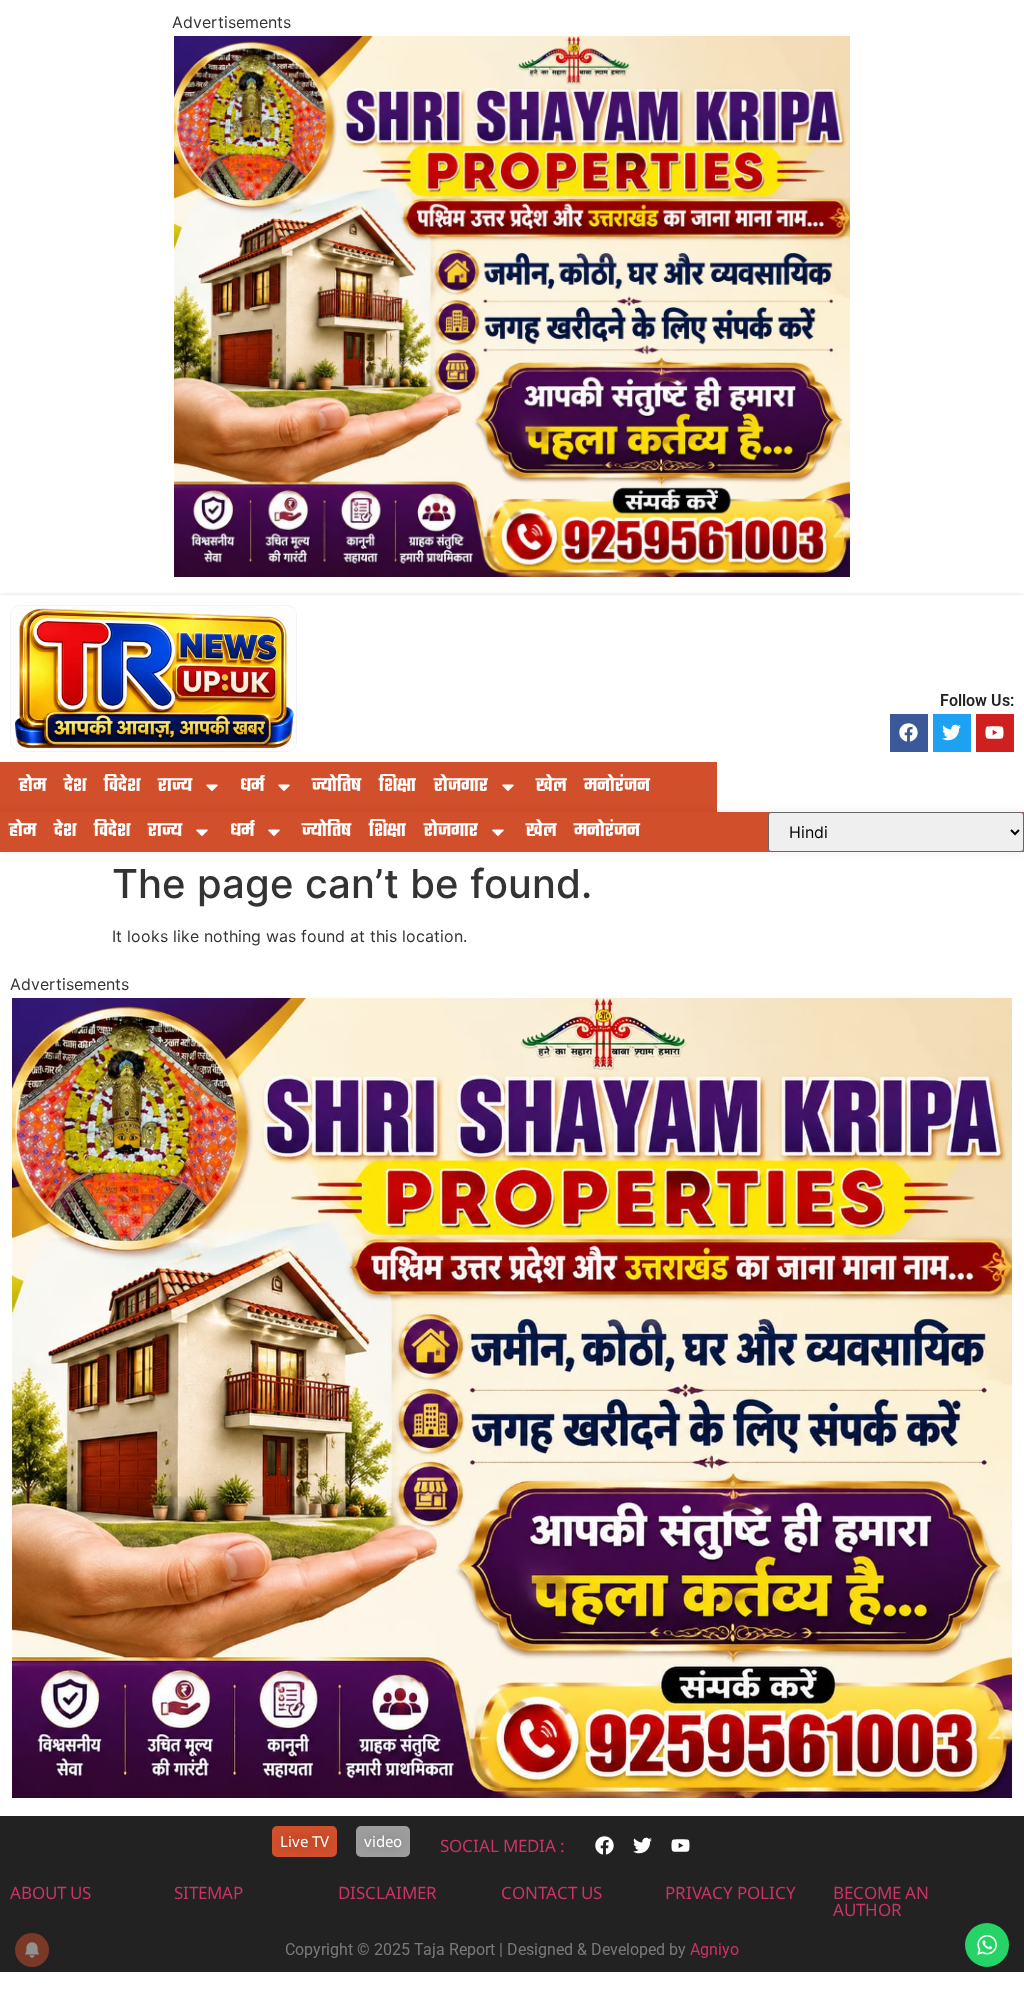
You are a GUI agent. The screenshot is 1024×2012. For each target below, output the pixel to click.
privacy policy (730, 1892)
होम (32, 786)
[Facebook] (909, 733)
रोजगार (461, 786)
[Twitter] (952, 733)
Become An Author (881, 1901)
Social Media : (502, 1845)
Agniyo (714, 1949)
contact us (551, 1892)
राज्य (175, 786)
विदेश (122, 786)
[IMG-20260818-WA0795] (512, 571)
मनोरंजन (617, 786)
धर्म (252, 786)
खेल (551, 786)
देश (75, 786)
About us (50, 1892)
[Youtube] (995, 733)
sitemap (208, 1892)
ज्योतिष (336, 786)
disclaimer (387, 1892)
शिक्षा (397, 786)
